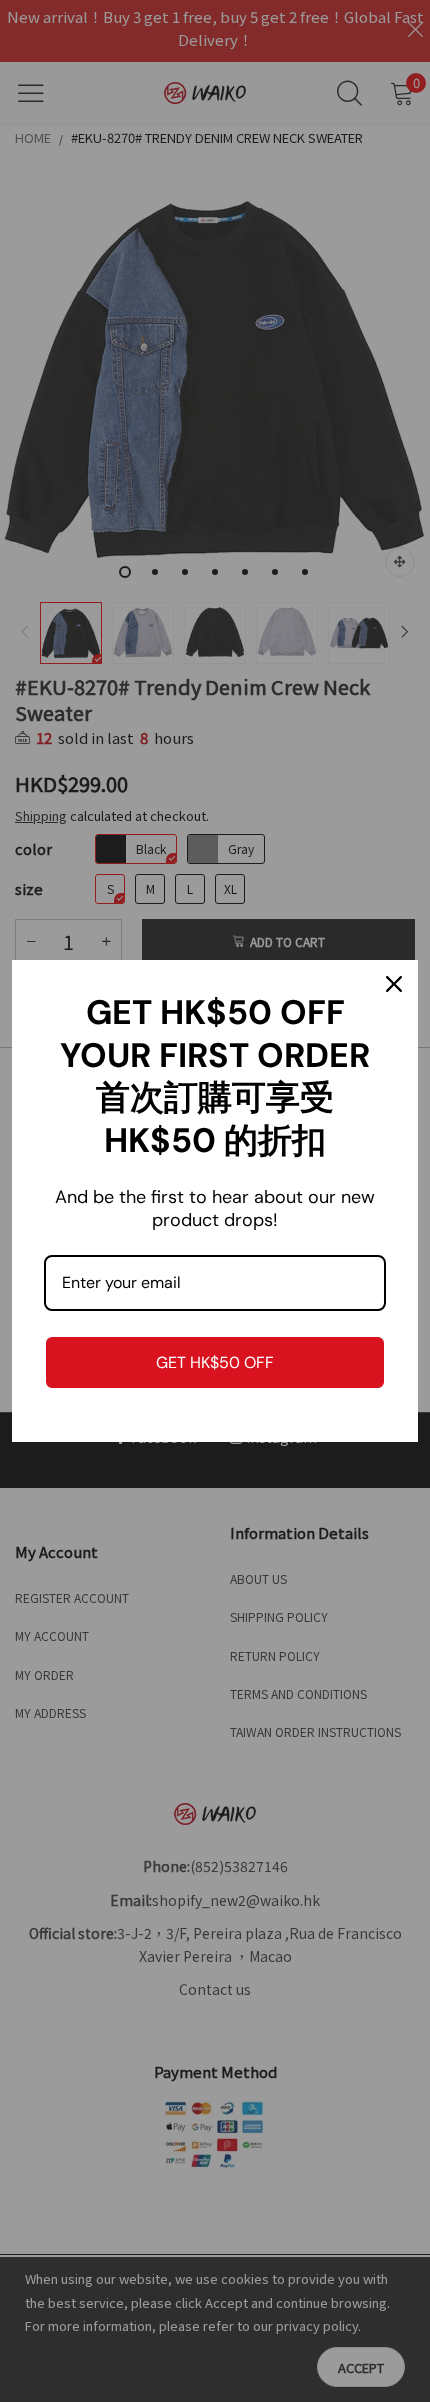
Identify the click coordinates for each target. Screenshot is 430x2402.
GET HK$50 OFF (215, 1362)
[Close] (394, 984)
